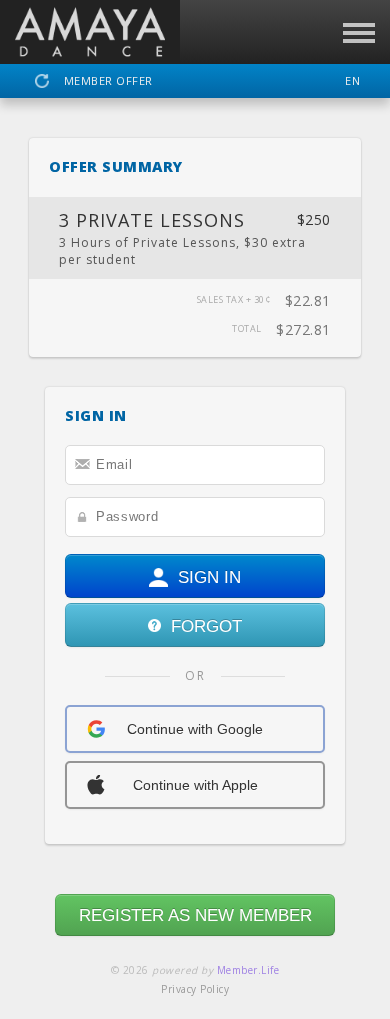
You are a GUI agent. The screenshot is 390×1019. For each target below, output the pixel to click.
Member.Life (248, 970)
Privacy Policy (195, 989)
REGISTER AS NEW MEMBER (195, 915)
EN (352, 80)
